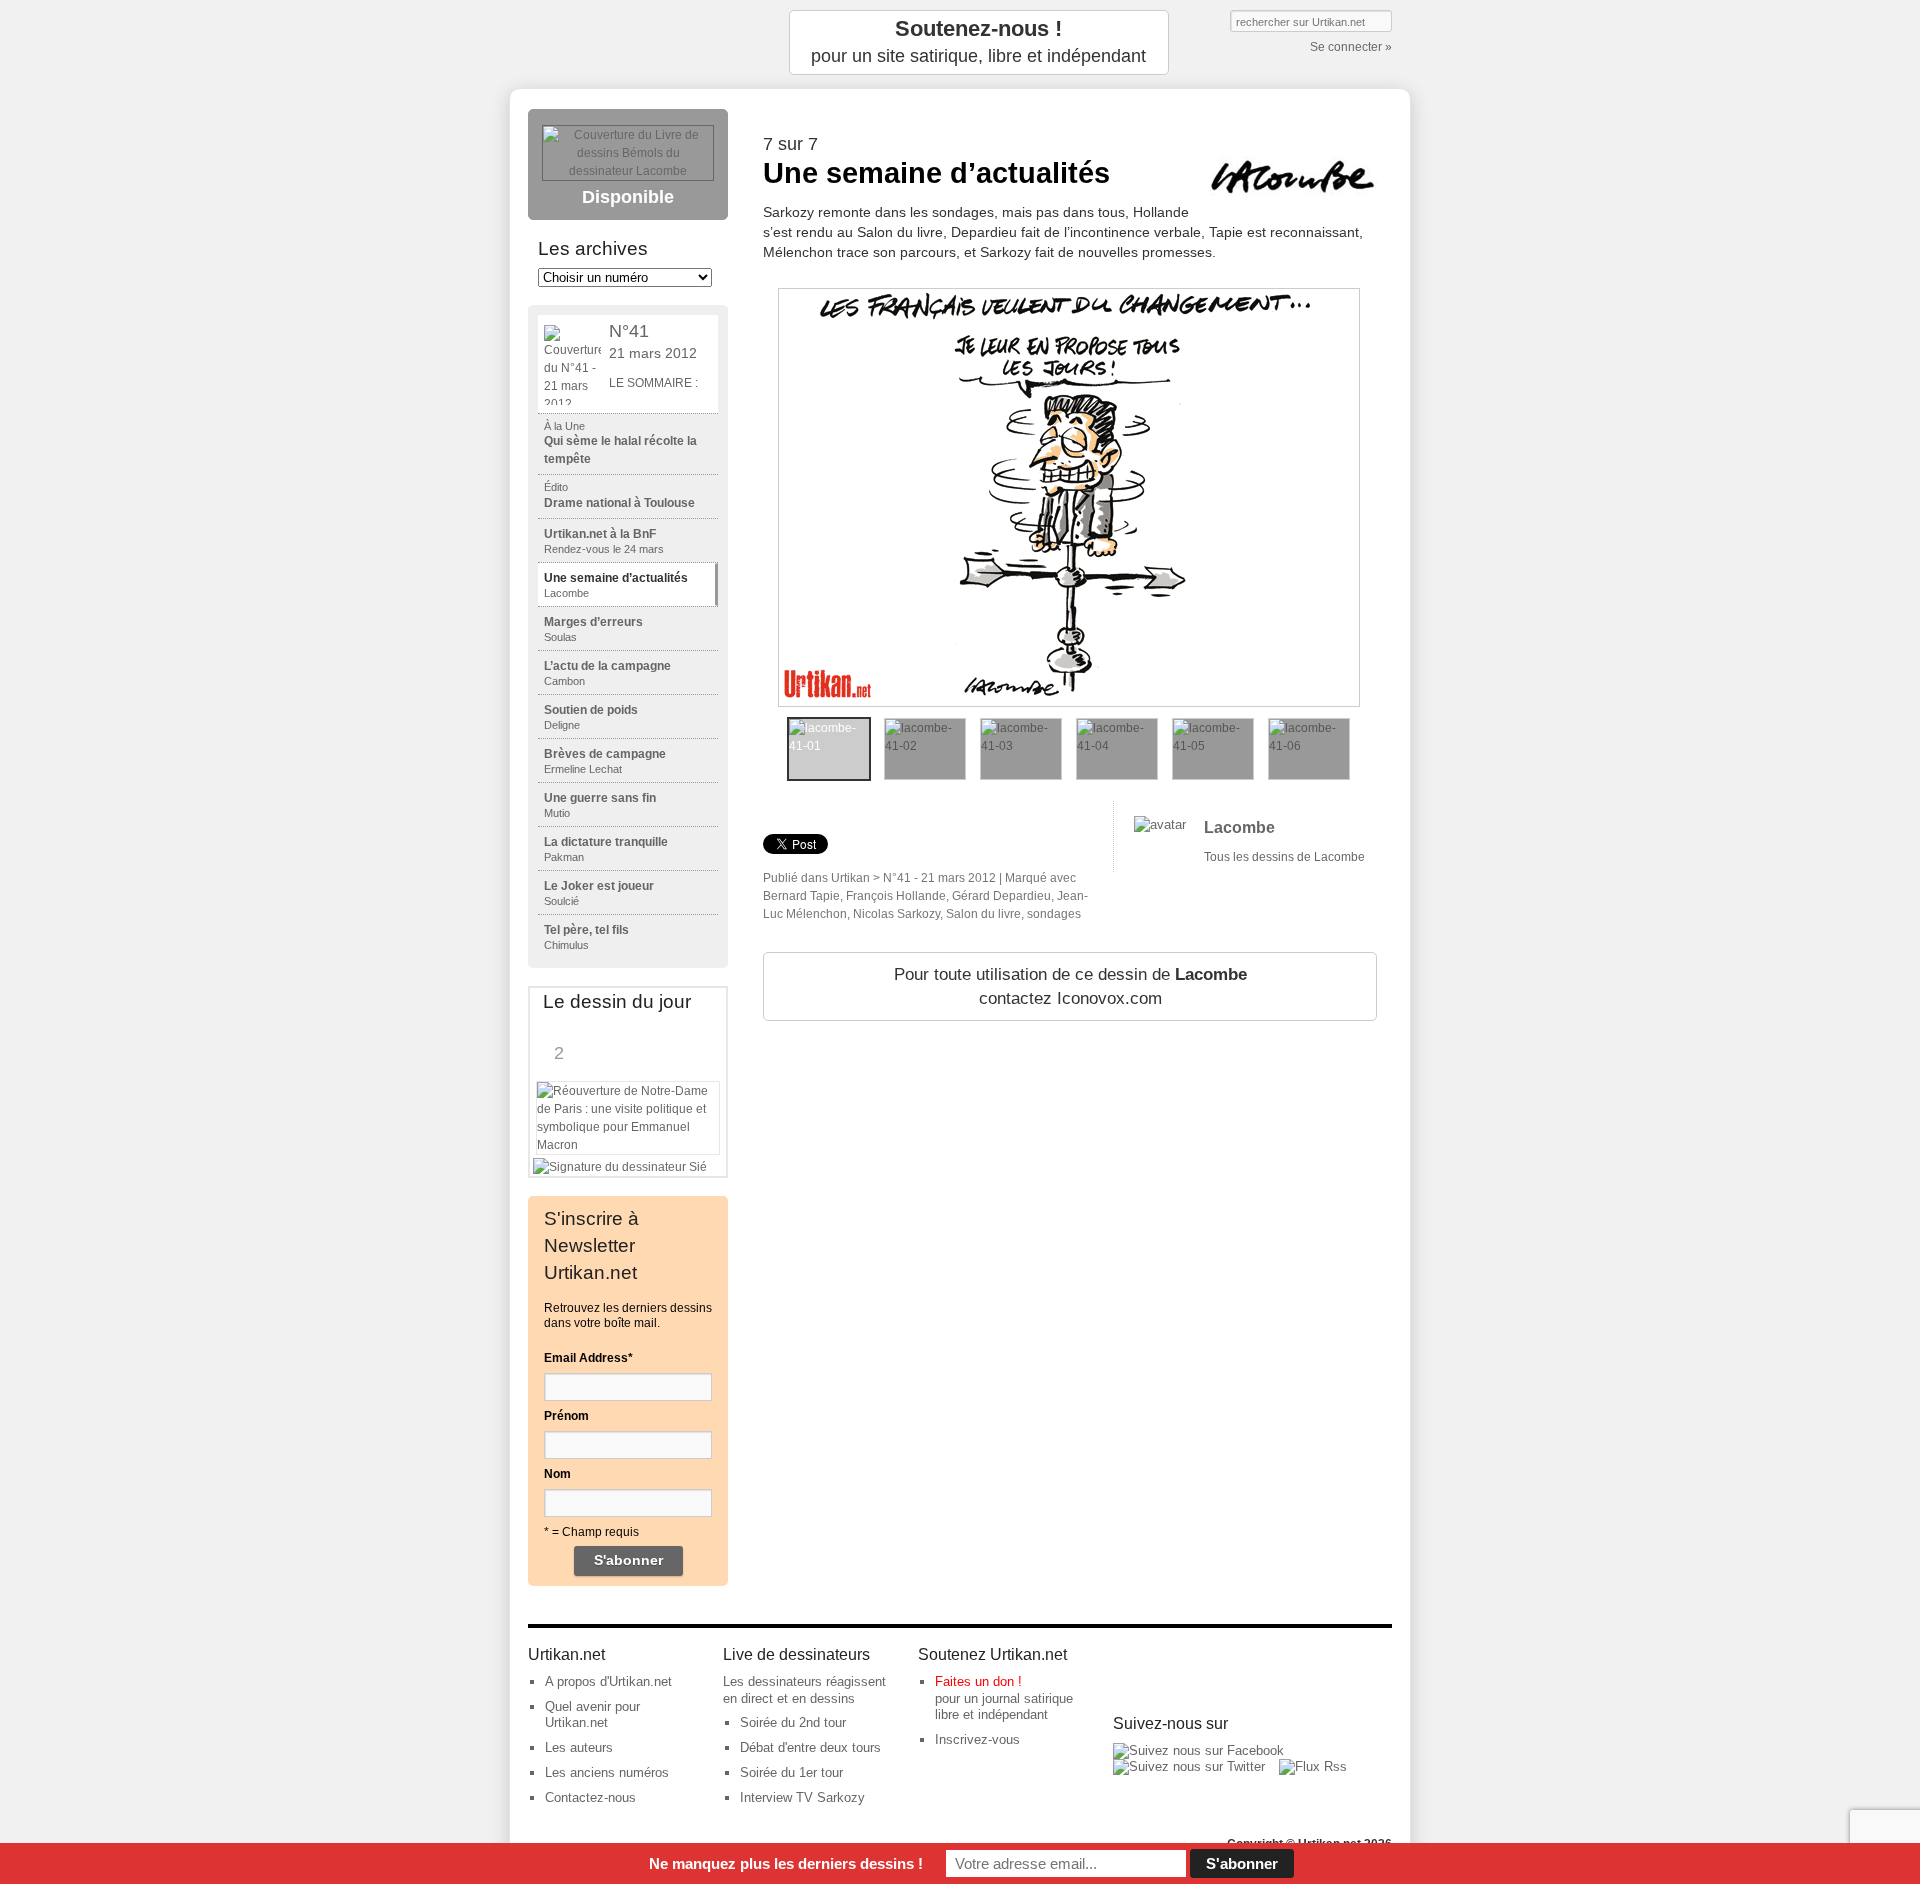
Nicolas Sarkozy (896, 914)
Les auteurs (579, 1747)
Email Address (588, 1358)
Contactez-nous (590, 1797)
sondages (1054, 914)
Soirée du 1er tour (791, 1772)
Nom (557, 1474)
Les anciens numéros (607, 1772)
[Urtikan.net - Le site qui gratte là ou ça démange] (628, 42)
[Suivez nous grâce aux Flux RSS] (1313, 1766)
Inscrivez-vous (977, 1739)
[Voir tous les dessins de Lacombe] (1160, 824)
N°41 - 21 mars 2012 (939, 878)
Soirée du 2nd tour (793, 1722)
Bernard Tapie (801, 896)
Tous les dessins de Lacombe (1284, 857)
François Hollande (896, 896)
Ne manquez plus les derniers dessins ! (786, 1863)
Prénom (566, 1416)
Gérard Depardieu (1001, 896)
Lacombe (1239, 827)
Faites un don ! (978, 1681)
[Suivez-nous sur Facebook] (1198, 1750)
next (1375, 496)
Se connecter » (1351, 47)
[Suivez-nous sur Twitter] (1189, 1766)
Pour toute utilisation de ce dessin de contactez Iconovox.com (1070, 986)
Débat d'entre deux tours (810, 1747)
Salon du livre (983, 914)
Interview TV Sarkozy (802, 1797)
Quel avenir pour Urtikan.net (592, 1715)
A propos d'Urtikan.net (608, 1681)
